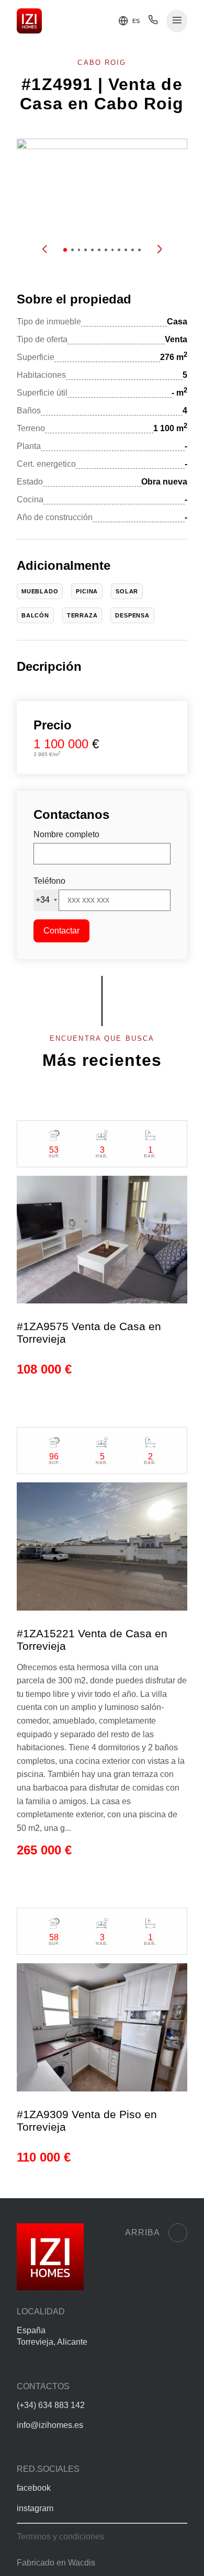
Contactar (61, 931)
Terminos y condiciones (60, 2536)
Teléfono (49, 881)
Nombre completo (66, 834)
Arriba (143, 2232)
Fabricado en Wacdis (56, 2563)
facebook (34, 2488)
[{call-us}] (153, 22)
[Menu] (177, 21)
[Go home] (29, 21)
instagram (35, 2508)
